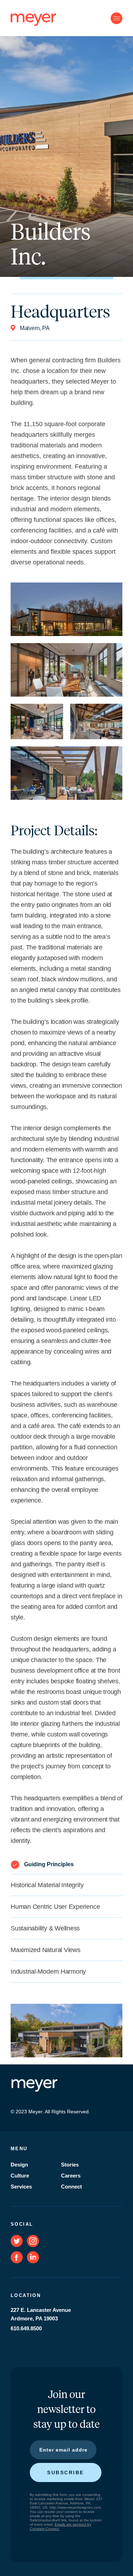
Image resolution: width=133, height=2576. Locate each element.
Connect (71, 2187)
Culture (20, 2176)
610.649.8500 (26, 2328)
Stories (70, 2165)
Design (19, 2165)
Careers (71, 2176)
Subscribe (66, 2472)
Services (21, 2187)
